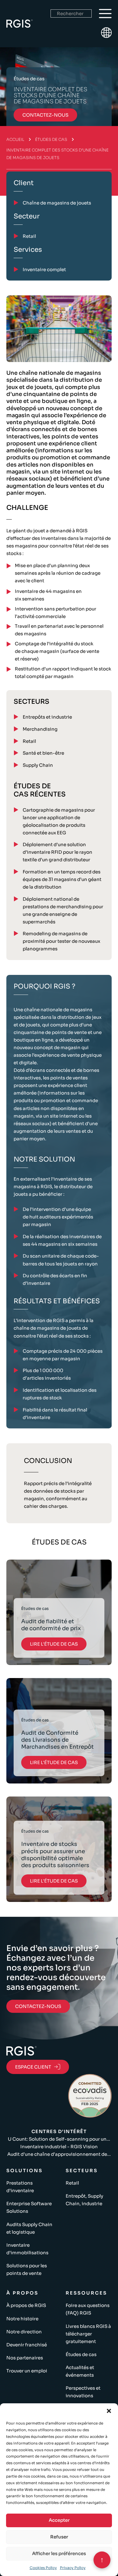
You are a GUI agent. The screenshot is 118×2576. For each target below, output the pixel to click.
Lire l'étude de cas (54, 1644)
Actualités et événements (80, 2371)
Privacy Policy (73, 2568)
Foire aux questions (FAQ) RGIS (88, 2309)
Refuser (59, 2537)
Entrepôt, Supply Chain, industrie (84, 2200)
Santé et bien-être (43, 753)
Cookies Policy (43, 2568)
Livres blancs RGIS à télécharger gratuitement (88, 2334)
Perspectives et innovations (83, 2392)
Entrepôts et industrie (47, 717)
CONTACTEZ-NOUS (38, 2006)
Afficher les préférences (59, 2553)
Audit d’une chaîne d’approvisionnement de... (59, 2154)
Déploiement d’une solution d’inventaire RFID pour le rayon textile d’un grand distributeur (57, 852)
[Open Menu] (105, 14)
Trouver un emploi (27, 2371)
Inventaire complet (44, 269)
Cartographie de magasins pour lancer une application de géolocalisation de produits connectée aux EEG (59, 821)
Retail (29, 741)
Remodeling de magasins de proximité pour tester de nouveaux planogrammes (61, 941)
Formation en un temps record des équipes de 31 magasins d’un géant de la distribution (62, 879)
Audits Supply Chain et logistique (29, 2228)
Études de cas (51, 140)
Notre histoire (22, 2319)
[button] (109, 2411)
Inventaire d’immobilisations (27, 2249)
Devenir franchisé (27, 2345)
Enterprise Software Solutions (29, 2207)
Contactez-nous (45, 115)
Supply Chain (38, 765)
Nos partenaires (25, 2358)
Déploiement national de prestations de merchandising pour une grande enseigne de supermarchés (63, 910)
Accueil (15, 140)
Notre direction (24, 2332)
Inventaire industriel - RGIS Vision (59, 2147)
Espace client (33, 2067)
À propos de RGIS (26, 2305)
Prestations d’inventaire (20, 2187)
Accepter (59, 2520)
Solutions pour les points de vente (27, 2269)
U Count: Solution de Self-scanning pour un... (59, 2139)
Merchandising (40, 729)
